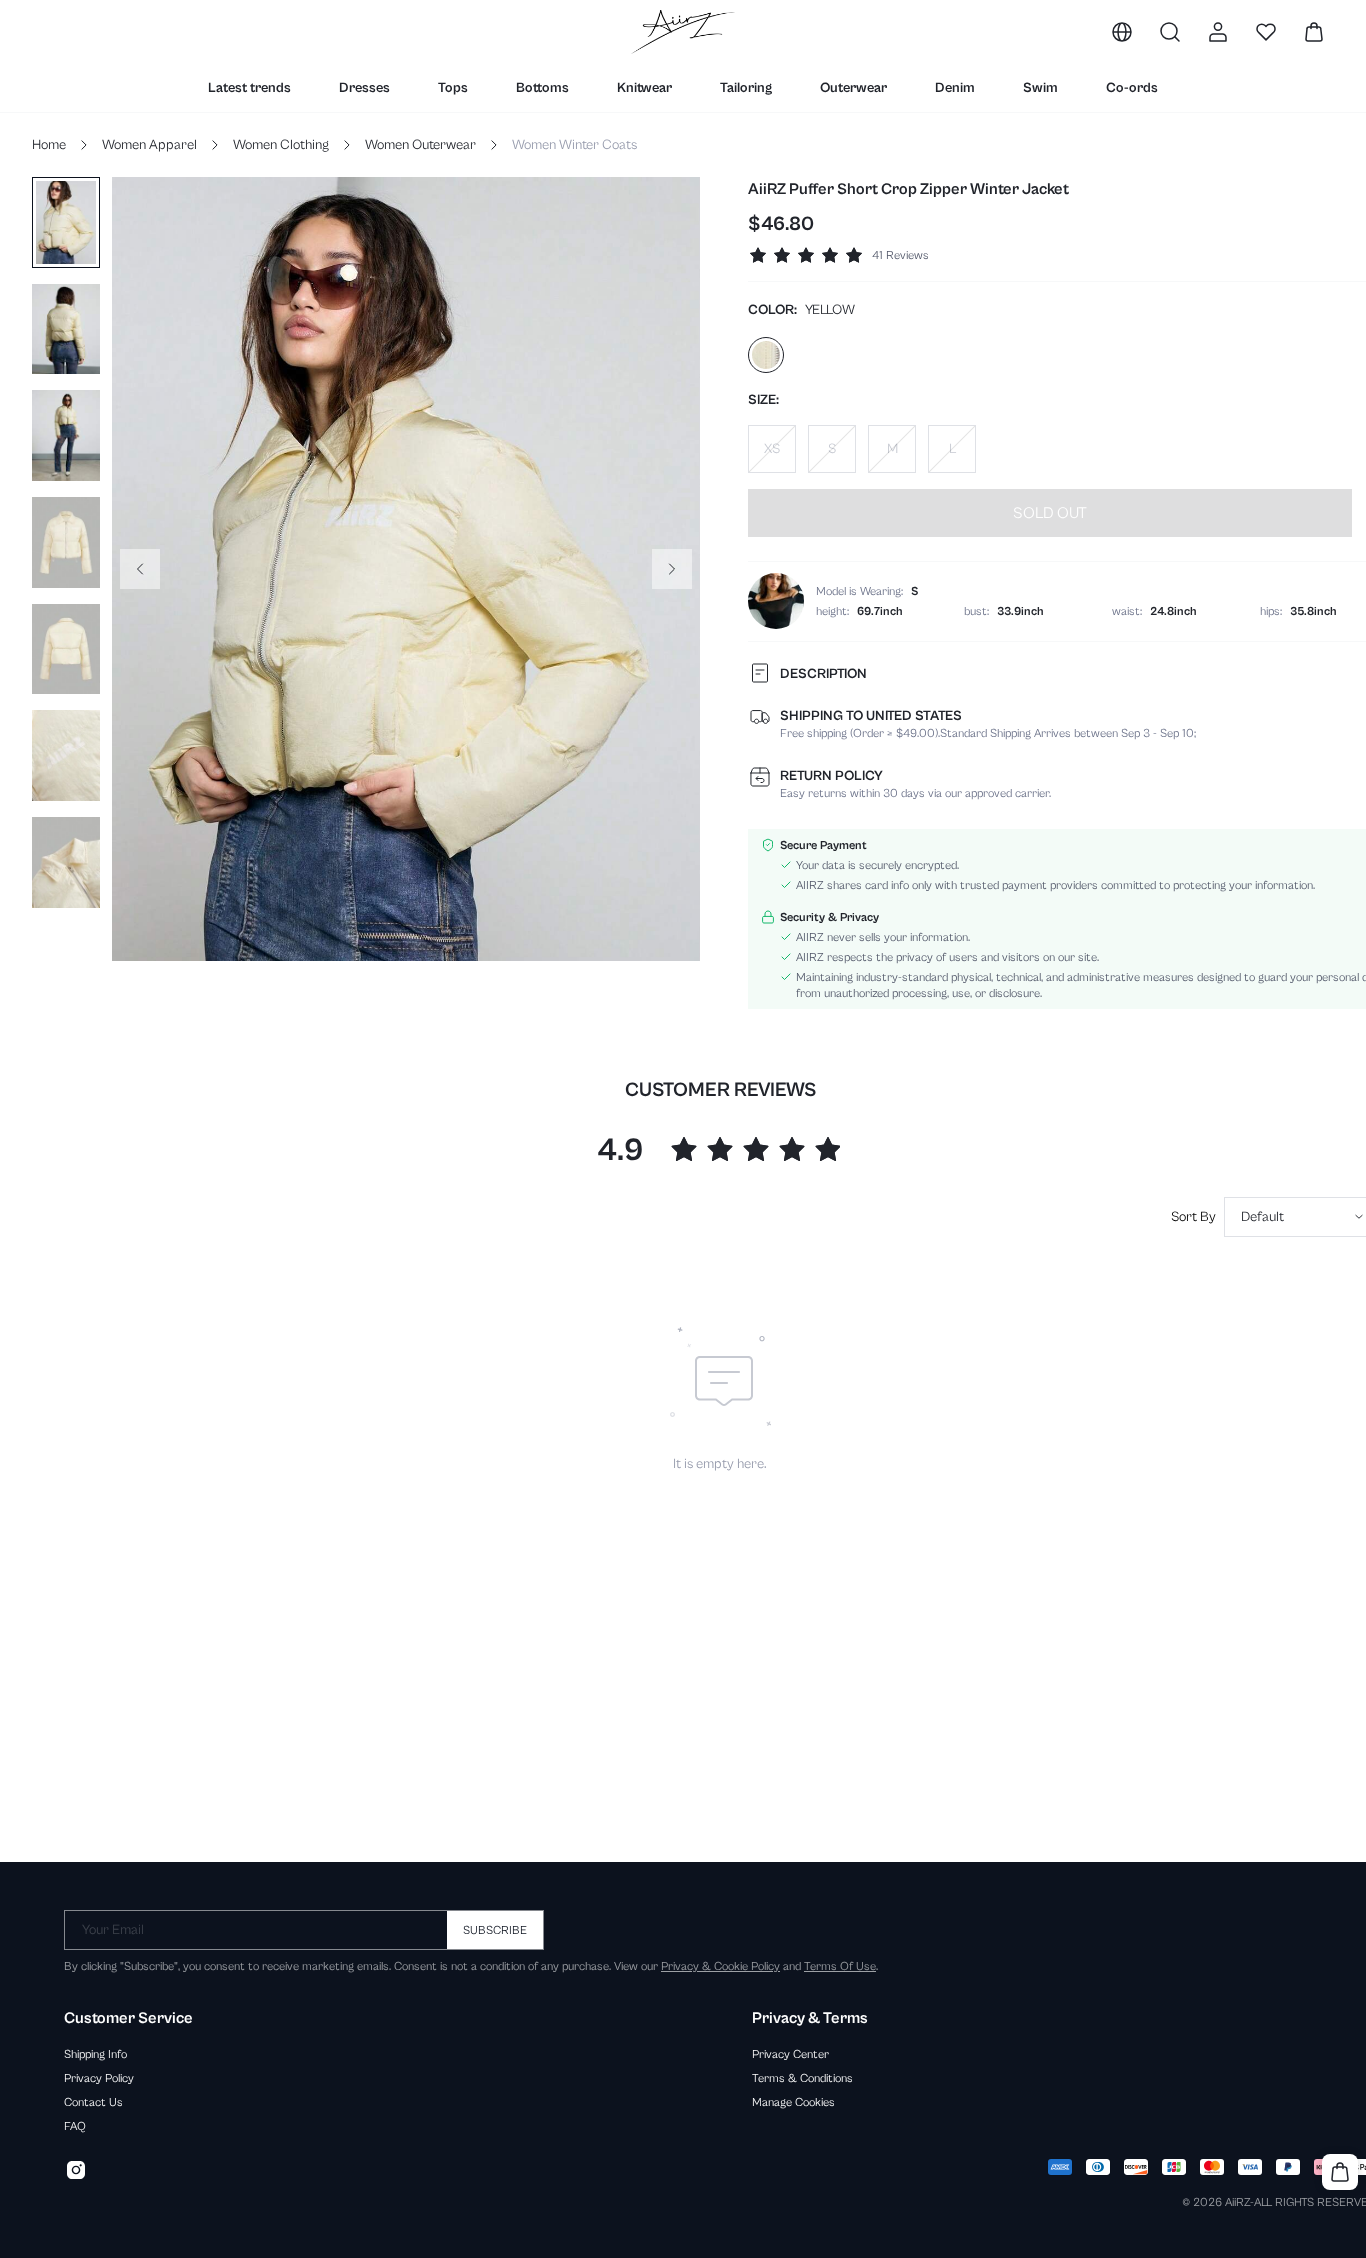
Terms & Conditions (802, 2078)
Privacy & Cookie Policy (720, 1966)
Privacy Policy (99, 2078)
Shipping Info (95, 2054)
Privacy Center (790, 2054)
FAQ (75, 2126)
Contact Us (93, 2102)
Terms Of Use (840, 1966)
